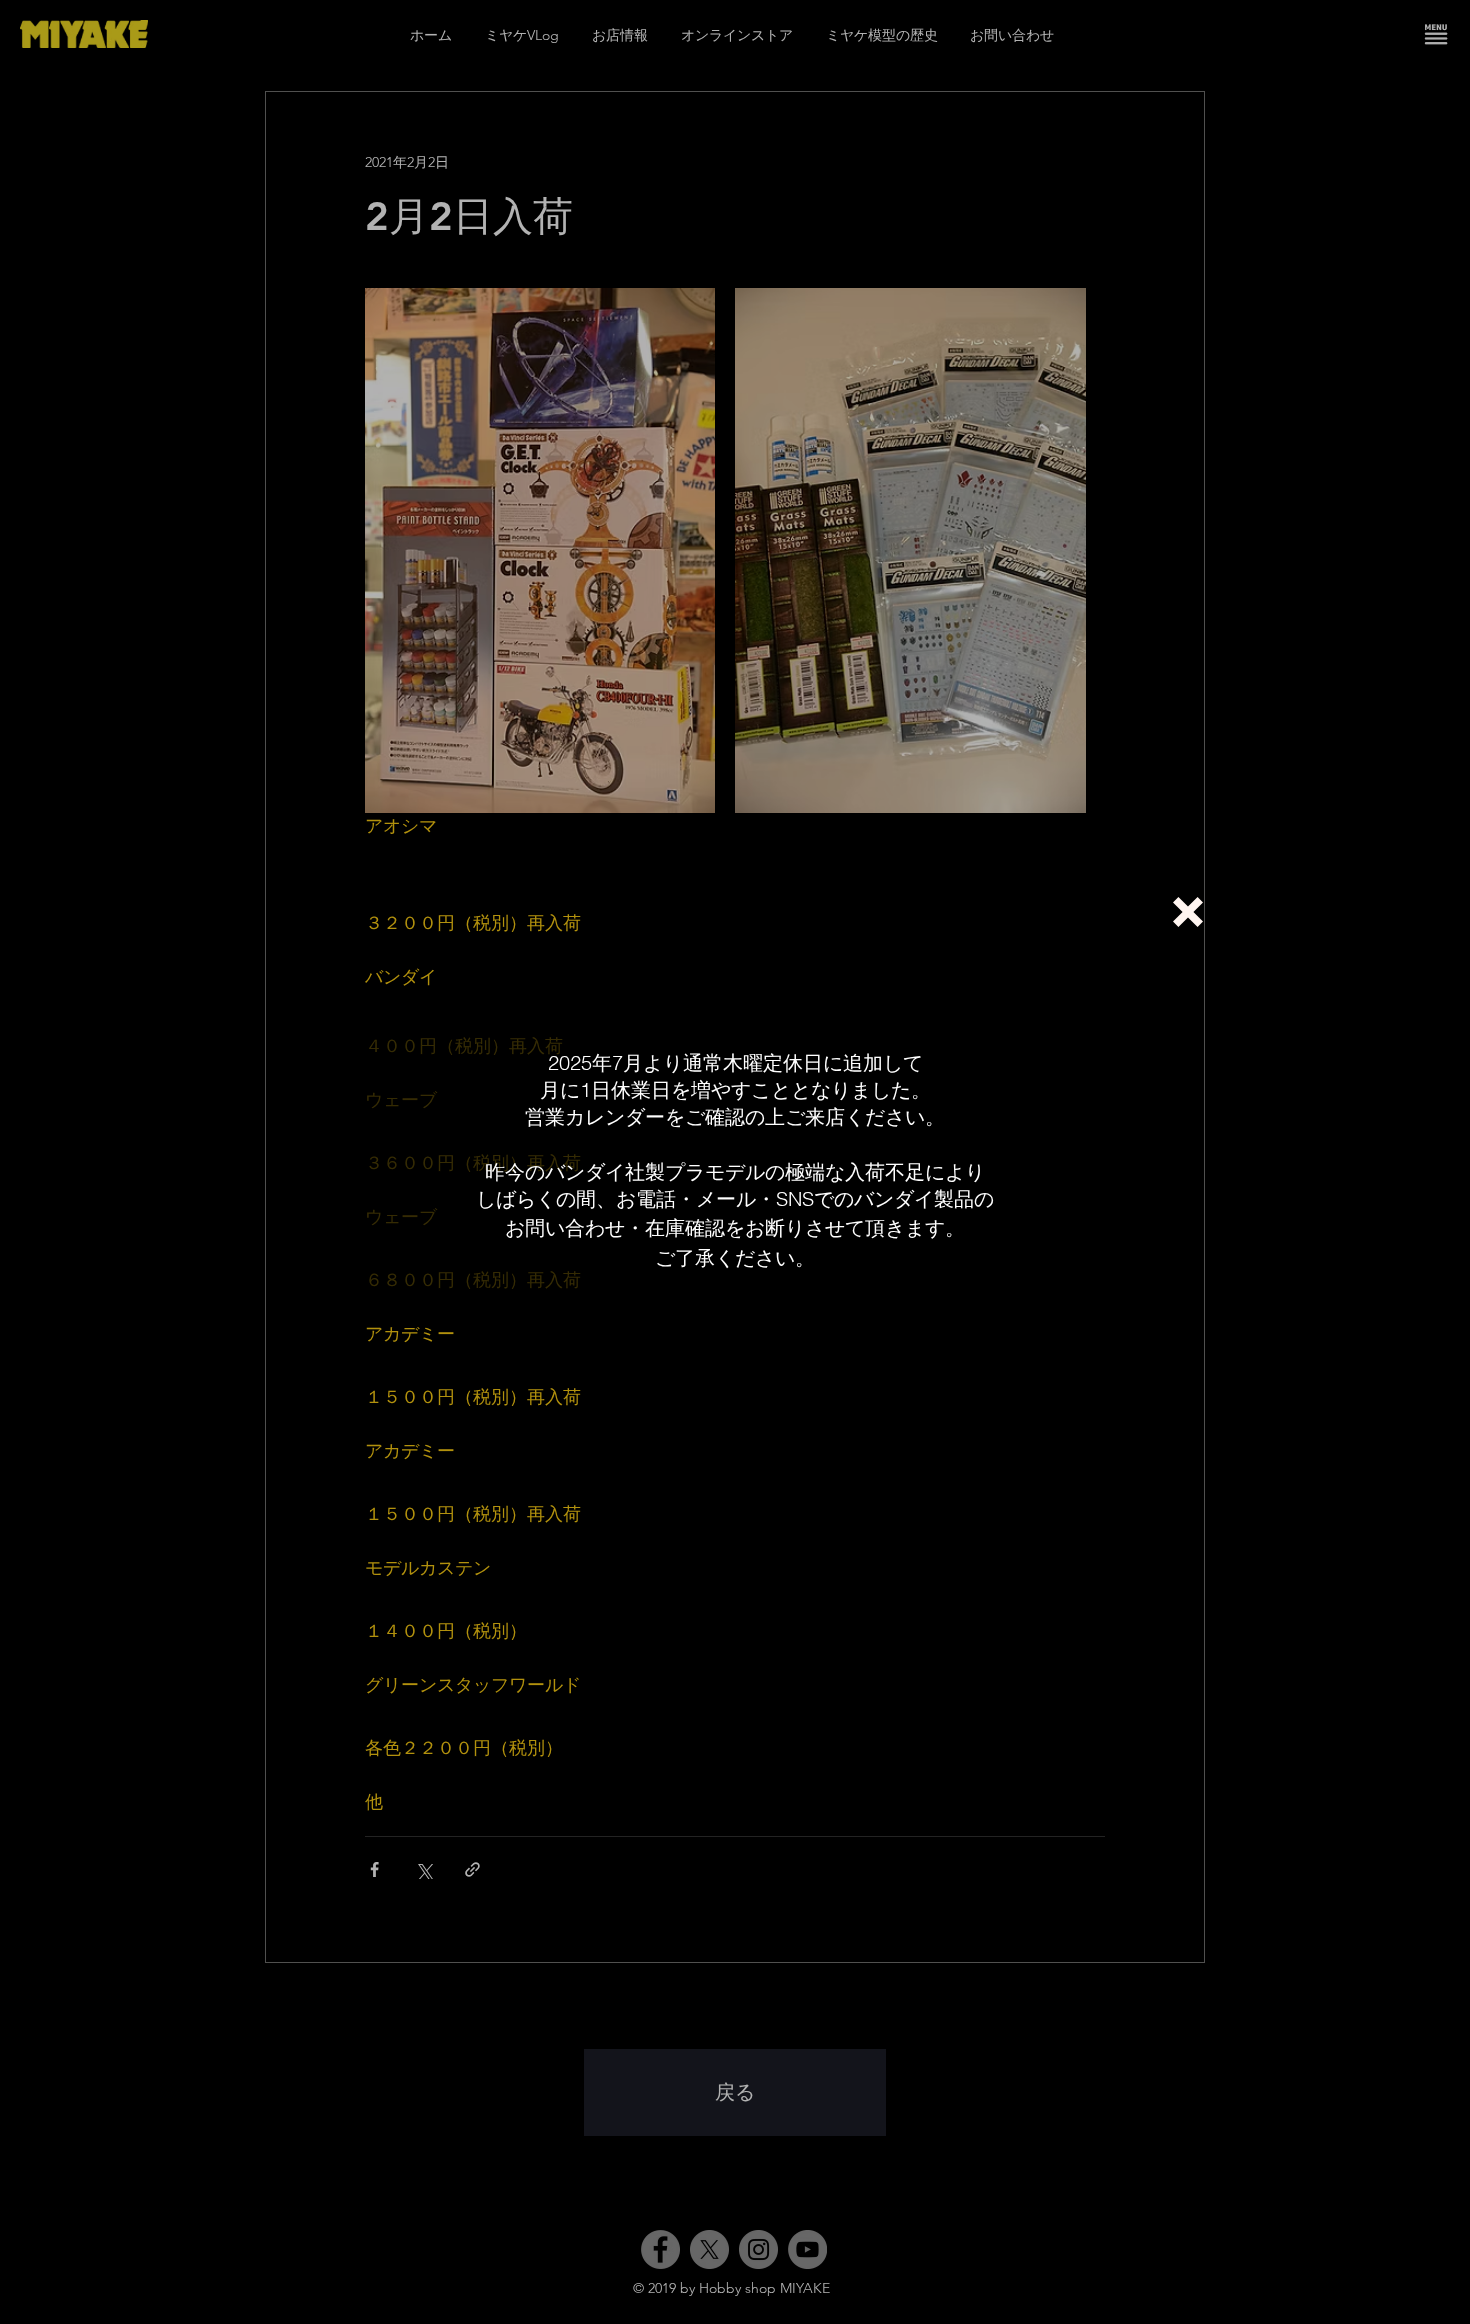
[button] (1188, 912)
